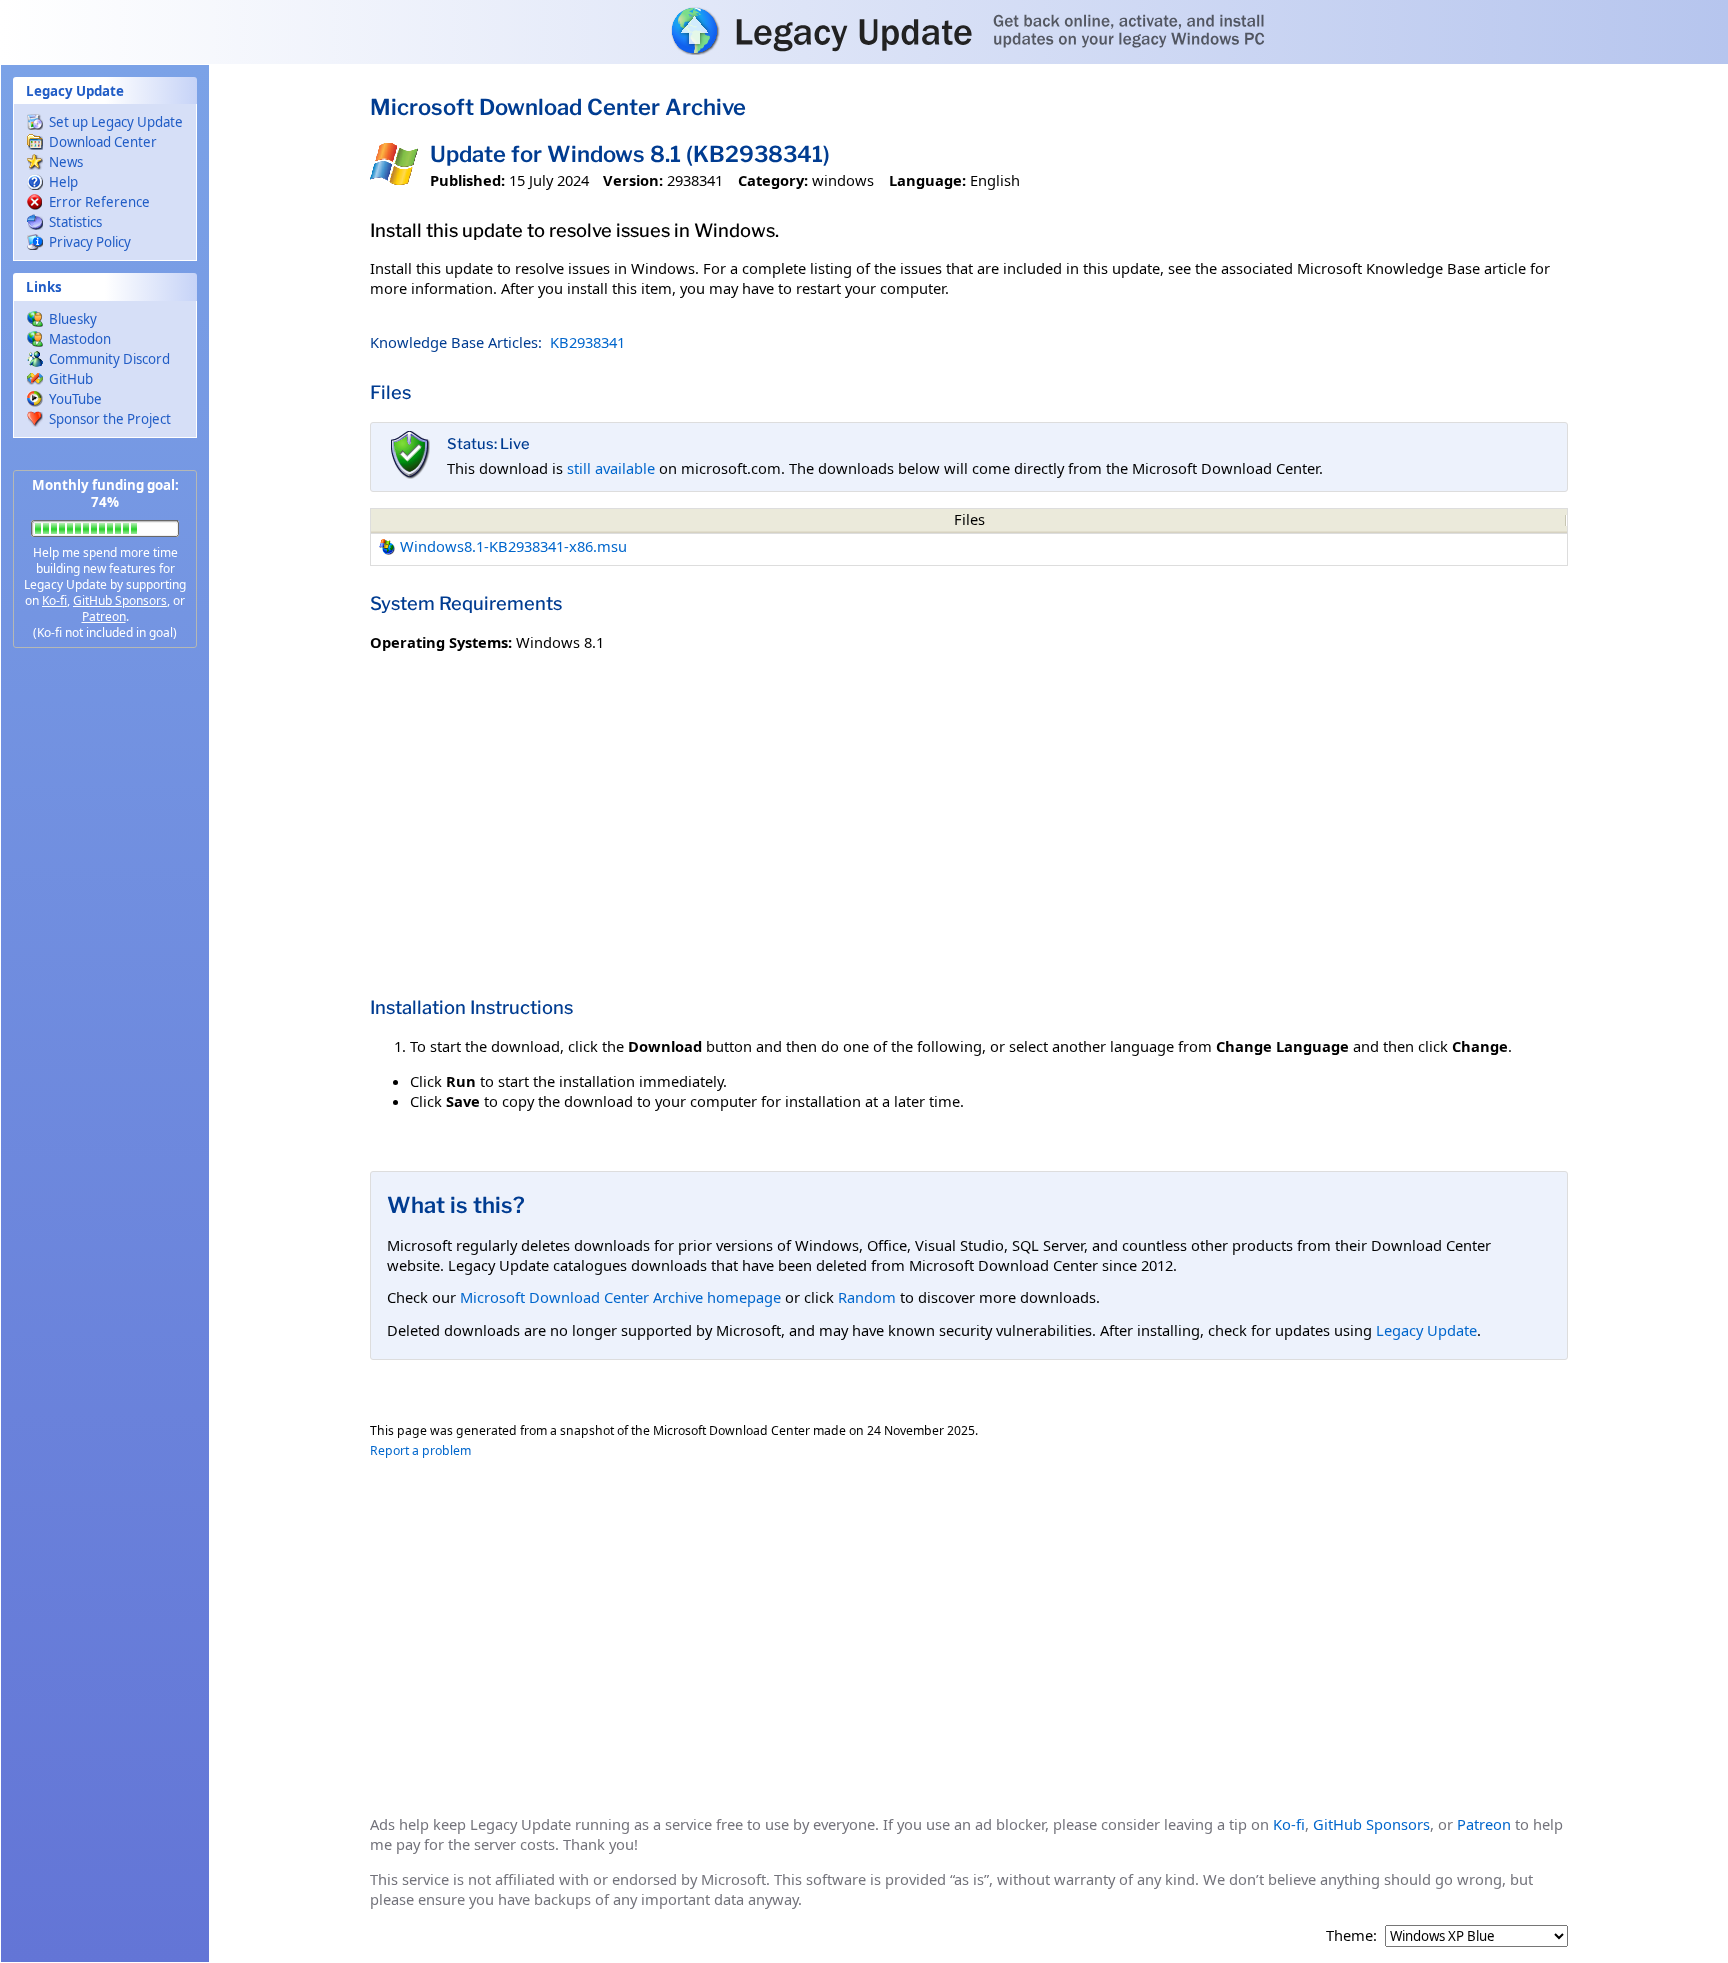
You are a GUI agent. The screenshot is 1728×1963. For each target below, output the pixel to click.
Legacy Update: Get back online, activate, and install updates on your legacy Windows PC (864, 31)
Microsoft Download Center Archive (558, 107)
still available (611, 468)
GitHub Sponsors (120, 600)
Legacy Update (1426, 1330)
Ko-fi (54, 600)
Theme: (1351, 1935)
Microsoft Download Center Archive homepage (620, 1297)
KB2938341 (587, 342)
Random (867, 1297)
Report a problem (420, 1450)
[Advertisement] (105, 980)
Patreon (104, 616)
